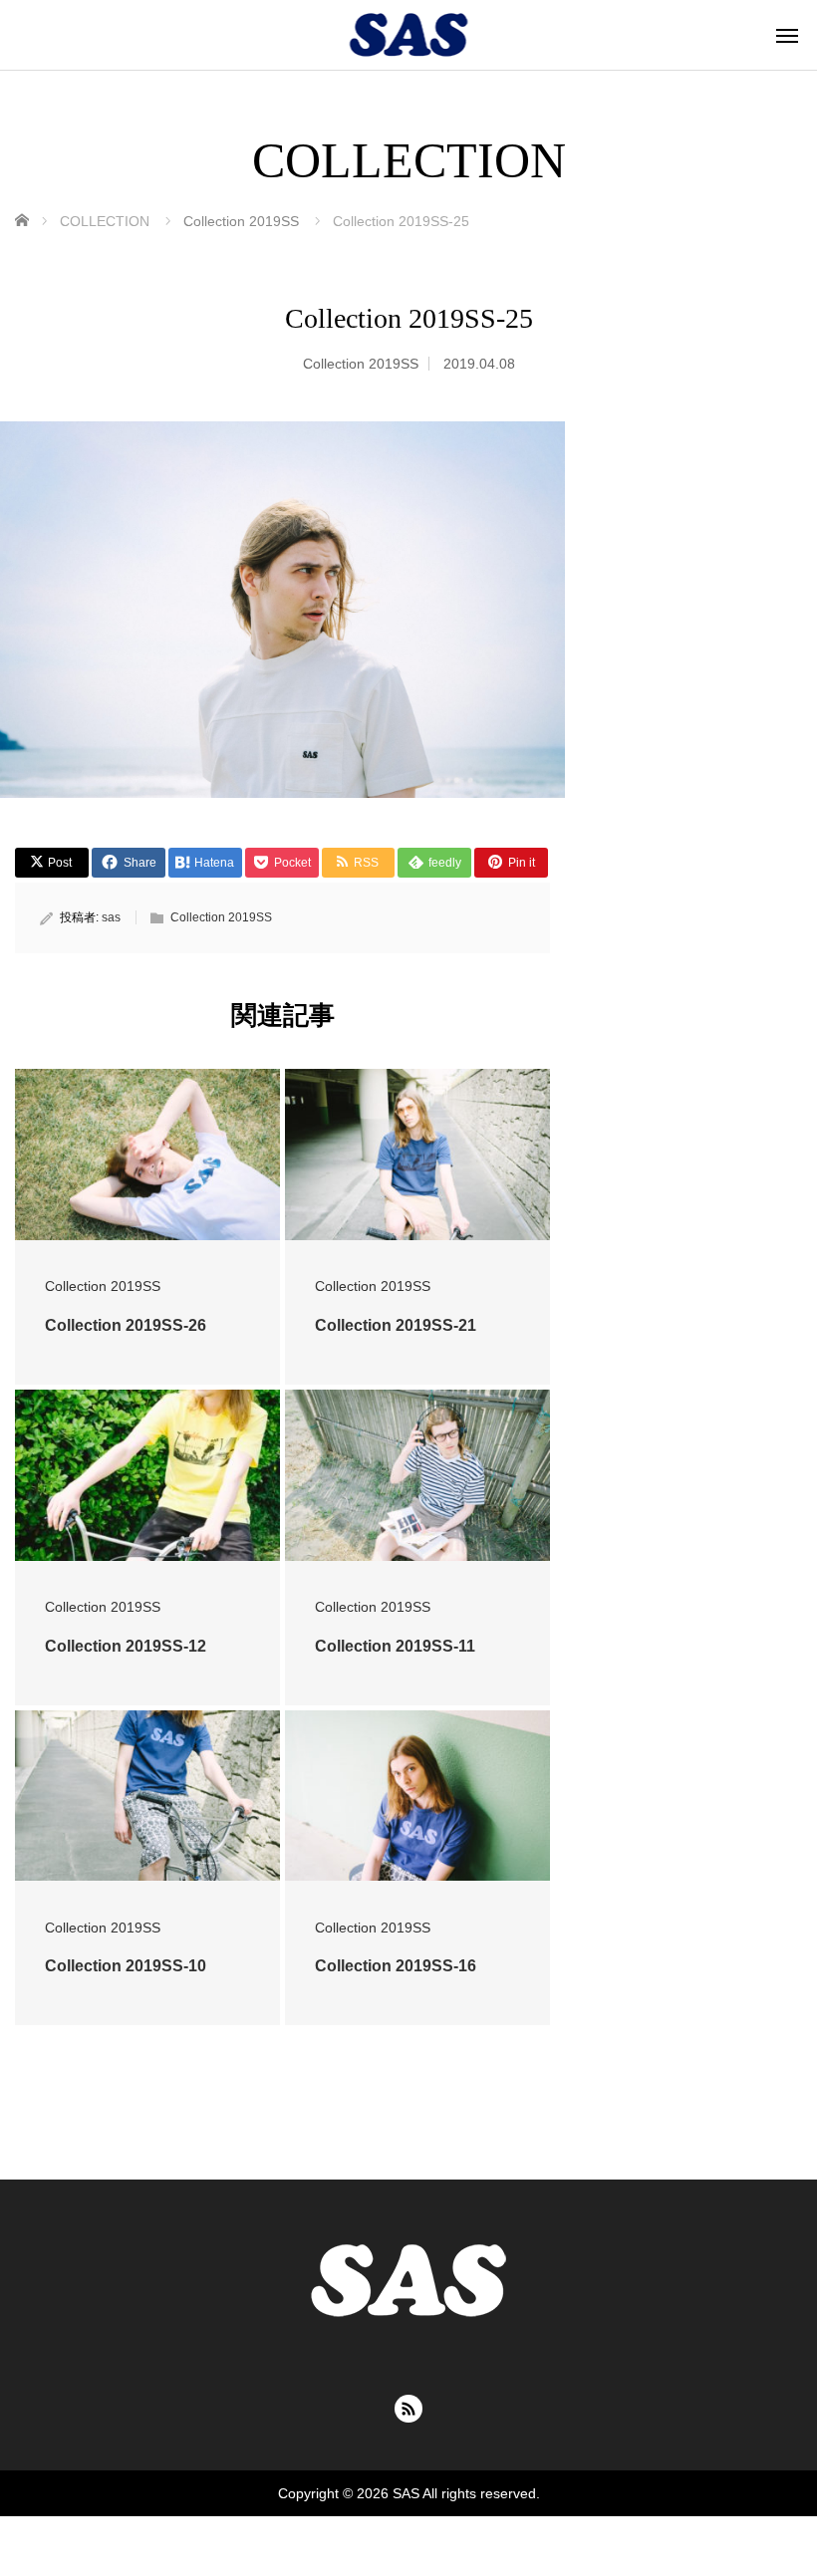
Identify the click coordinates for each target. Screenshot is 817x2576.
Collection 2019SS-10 (126, 1966)
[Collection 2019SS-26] (147, 1155)
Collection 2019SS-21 (396, 1325)
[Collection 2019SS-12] (147, 1475)
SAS (406, 2493)
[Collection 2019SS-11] (417, 1475)
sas (111, 917)
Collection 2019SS (361, 364)
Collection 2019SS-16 (396, 1966)
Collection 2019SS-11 (395, 1646)
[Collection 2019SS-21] (417, 1155)
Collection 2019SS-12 (126, 1646)
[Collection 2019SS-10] (147, 1796)
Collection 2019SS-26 (126, 1325)
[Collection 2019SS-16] (417, 1796)
